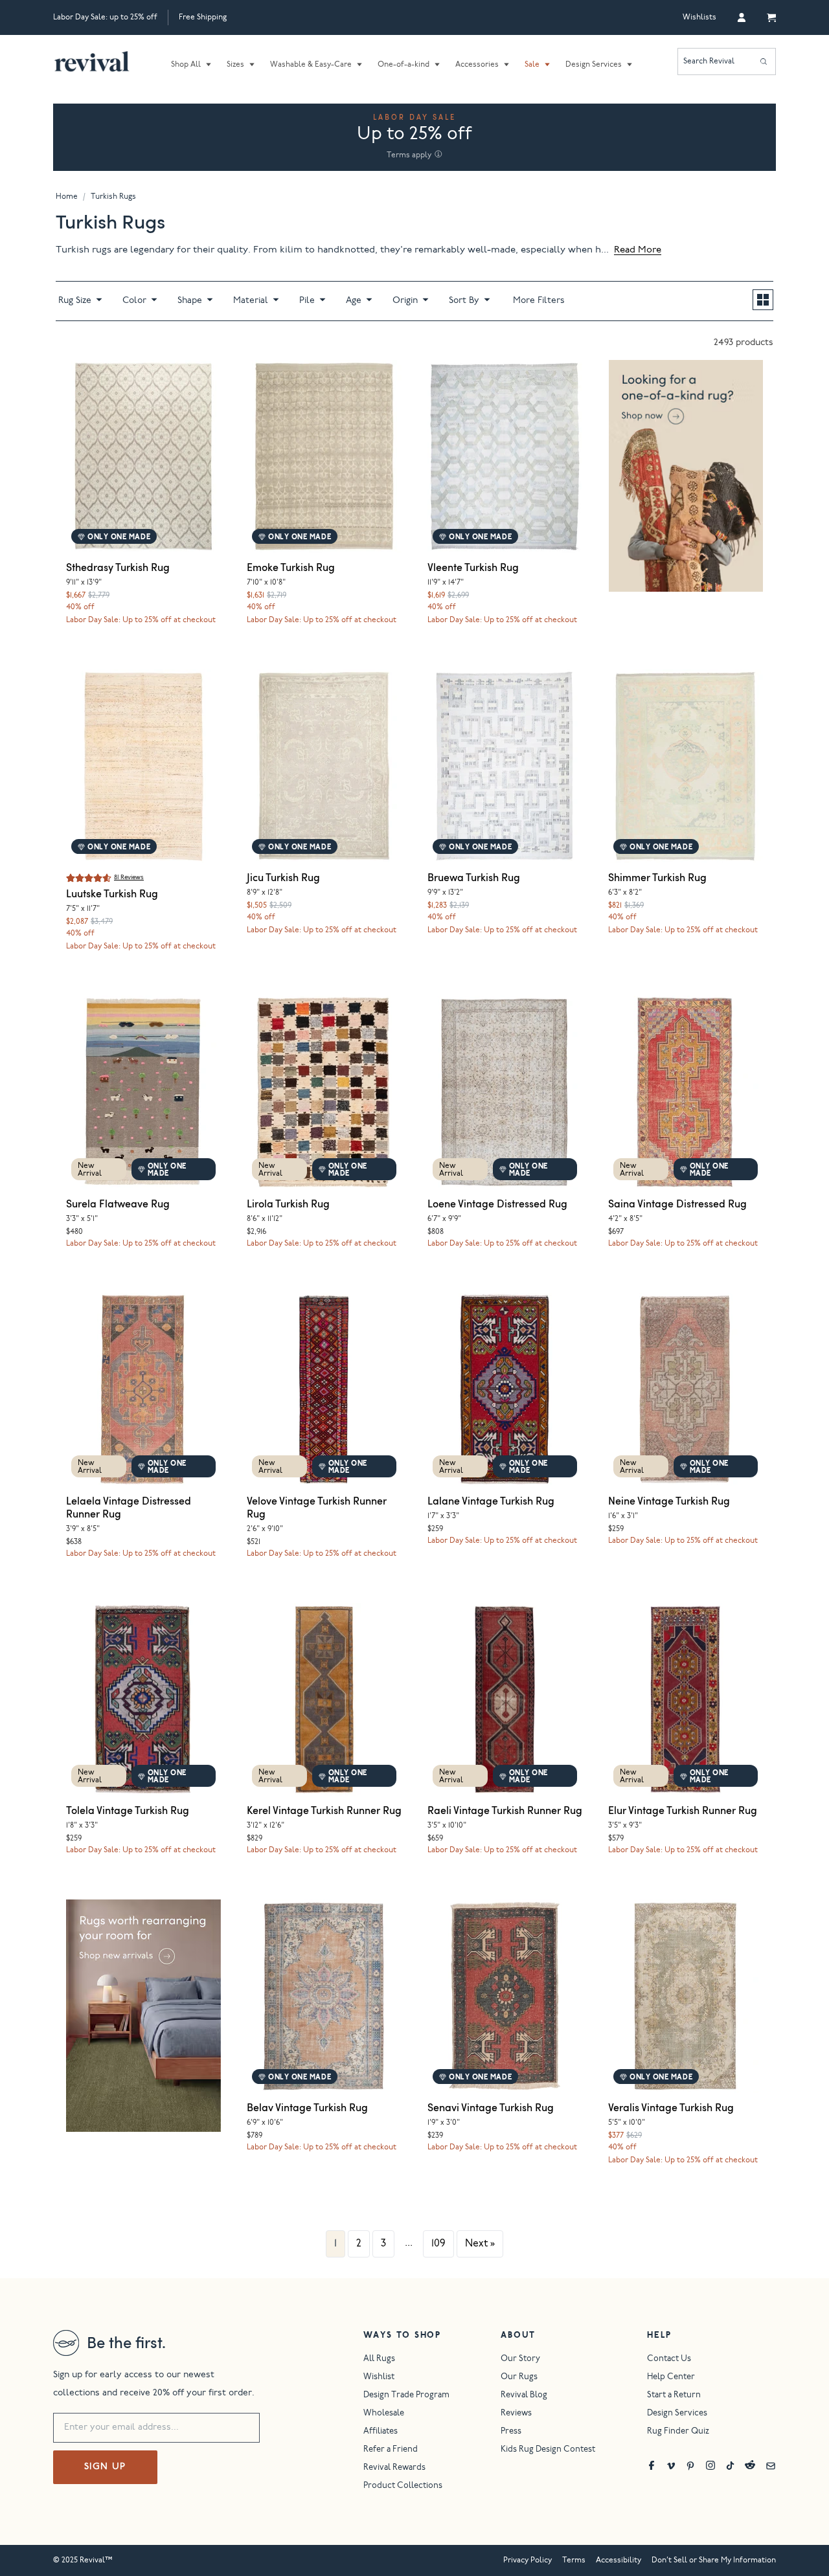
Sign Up (105, 2467)
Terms (574, 2560)
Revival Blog (524, 2396)
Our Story (520, 2359)
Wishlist (379, 2378)
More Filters (539, 301)
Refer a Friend (391, 2450)
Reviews (516, 2414)
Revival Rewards (394, 2468)
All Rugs (379, 2359)
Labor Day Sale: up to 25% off (105, 17)
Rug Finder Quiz (678, 2432)
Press (511, 2432)
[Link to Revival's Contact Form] (771, 2465)
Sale (532, 65)
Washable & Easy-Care (311, 65)
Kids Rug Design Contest (548, 2450)
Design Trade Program (406, 2396)
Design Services (594, 65)
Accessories (477, 65)
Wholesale (384, 2414)
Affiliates (380, 2432)
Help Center (671, 2378)
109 (438, 2244)
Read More (638, 250)
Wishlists (699, 17)
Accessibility (619, 2560)
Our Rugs (519, 2378)
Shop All (186, 65)
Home (67, 197)
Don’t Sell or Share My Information (714, 2560)
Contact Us (669, 2359)
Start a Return (674, 2396)
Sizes (235, 65)
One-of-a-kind (403, 65)
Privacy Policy (528, 2560)
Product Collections (403, 2486)
